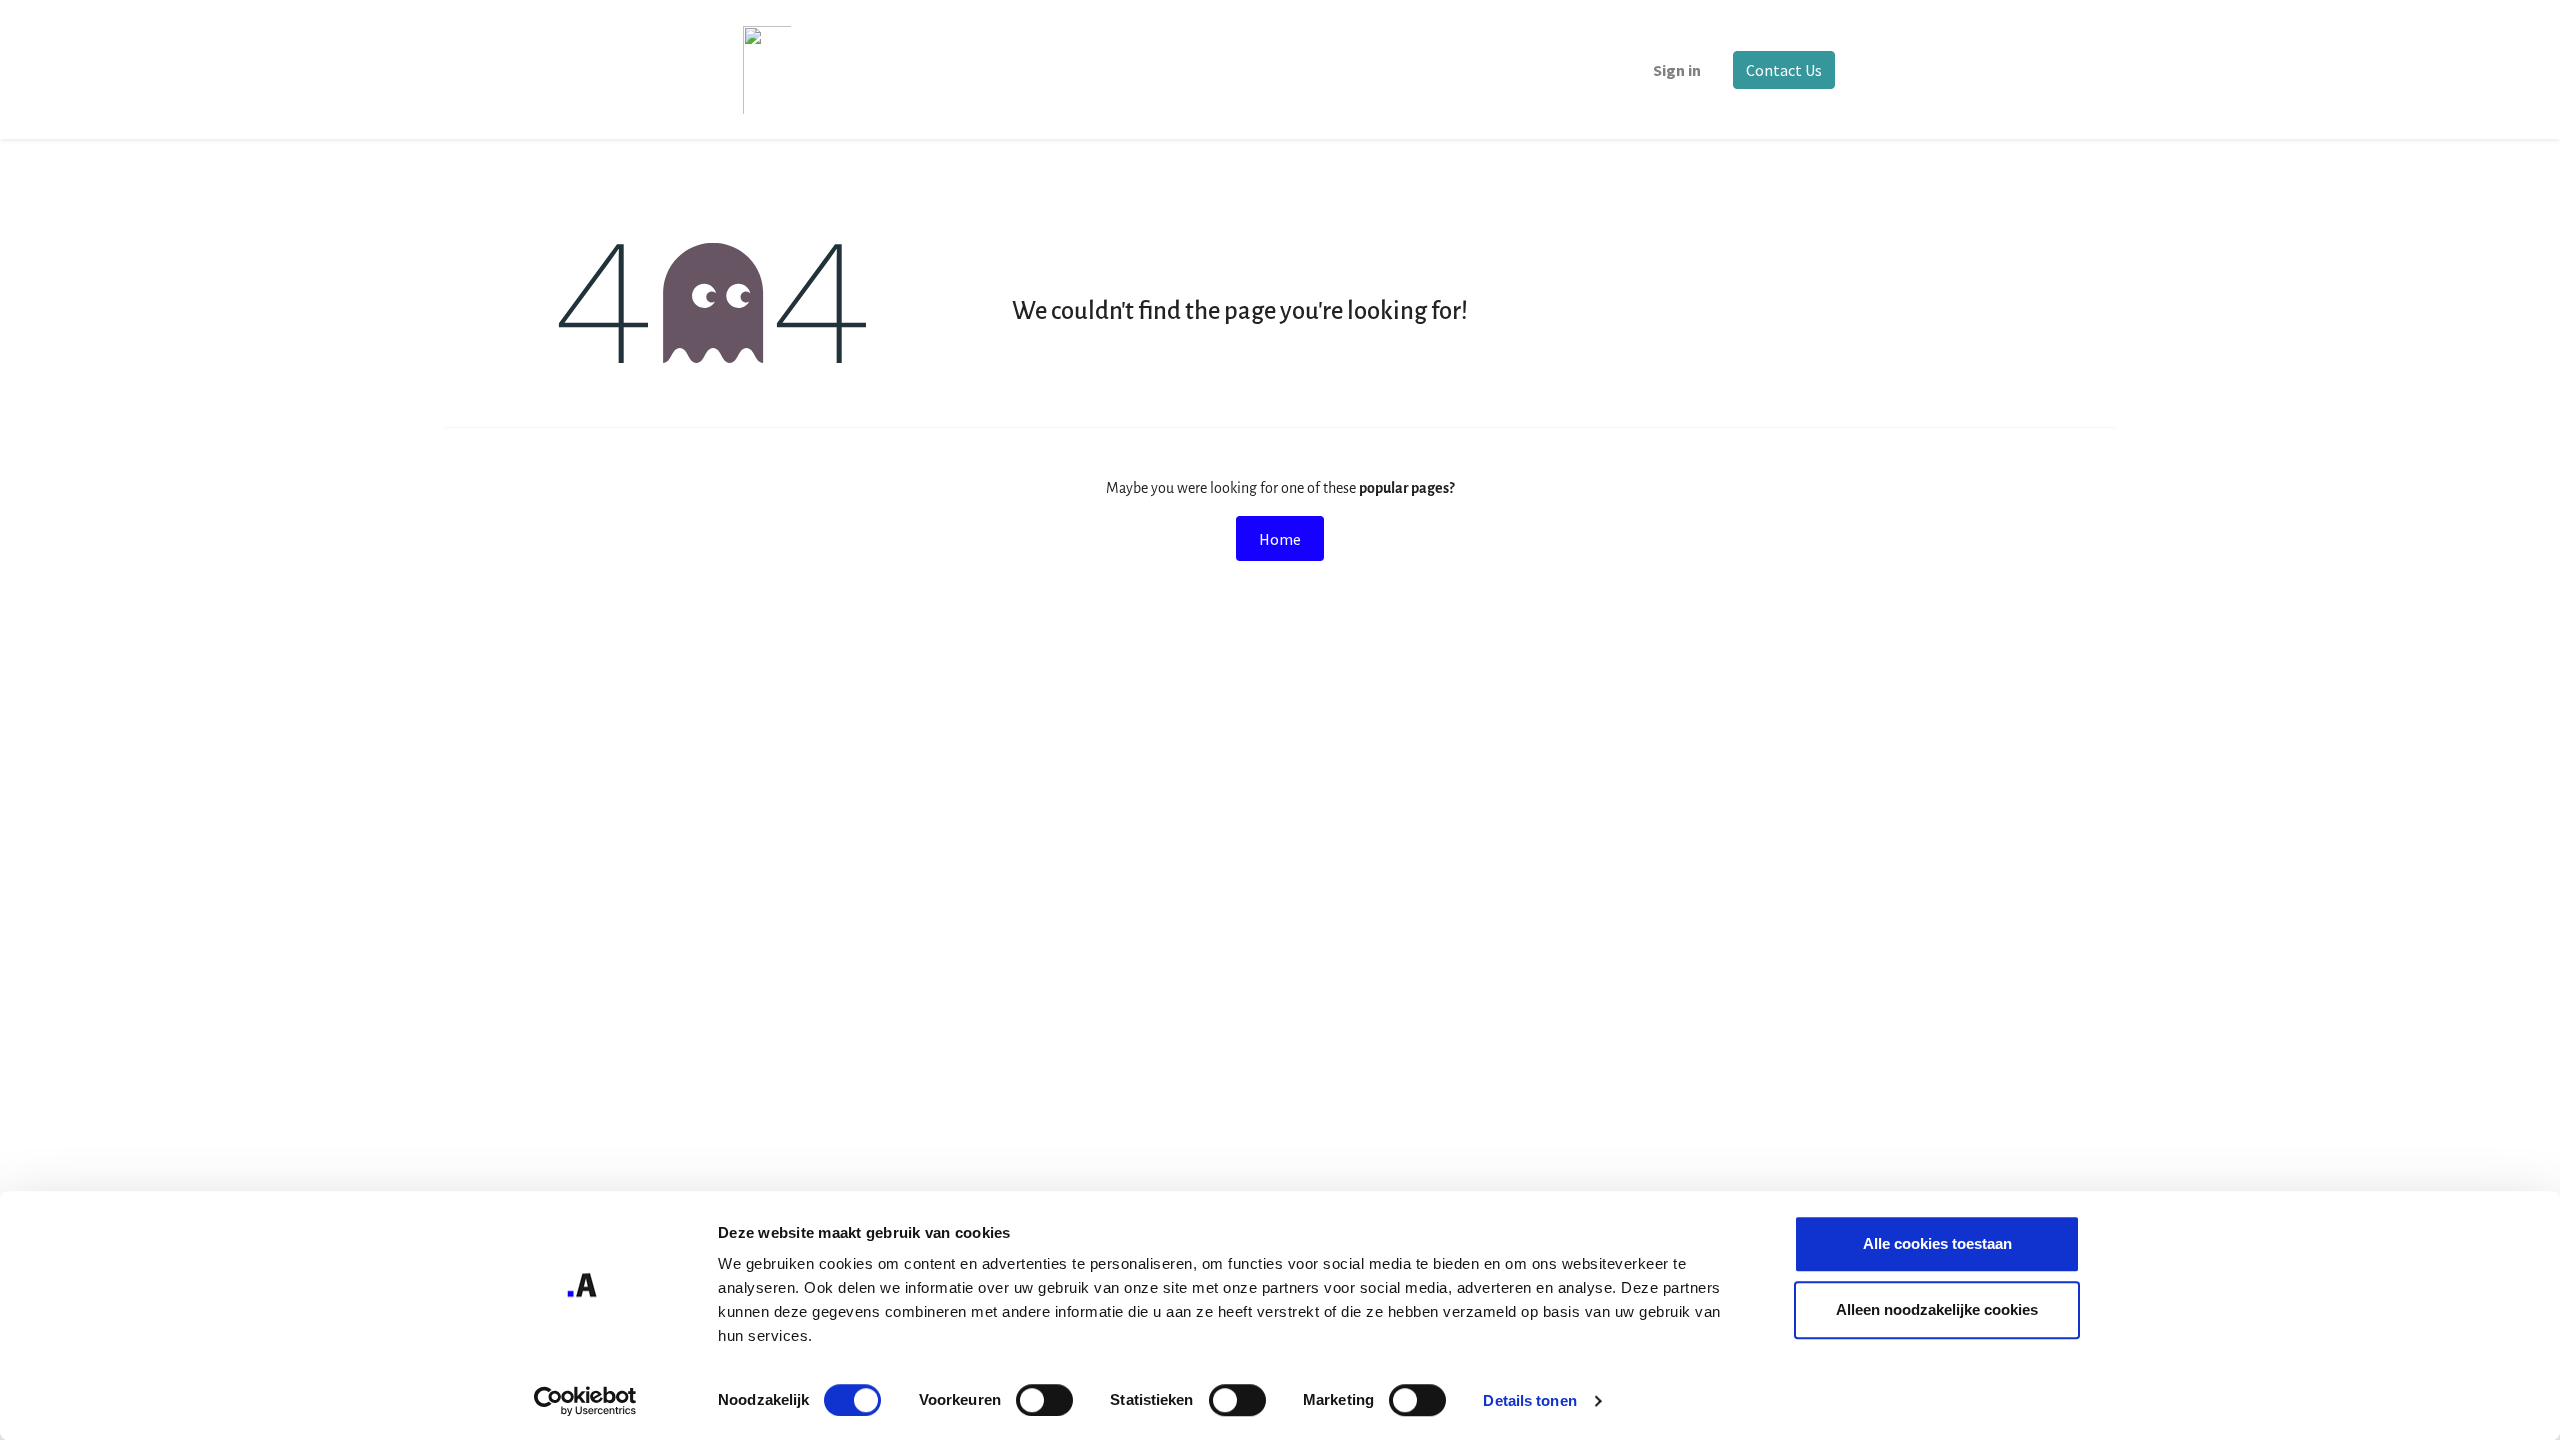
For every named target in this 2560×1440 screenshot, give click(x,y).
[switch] (1044, 1400)
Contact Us (1784, 70)
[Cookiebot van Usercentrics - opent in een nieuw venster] (585, 1401)
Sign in (1677, 70)
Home (1280, 539)
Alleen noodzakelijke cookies (1937, 1309)
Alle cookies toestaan (1937, 1243)
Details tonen (1529, 1400)
